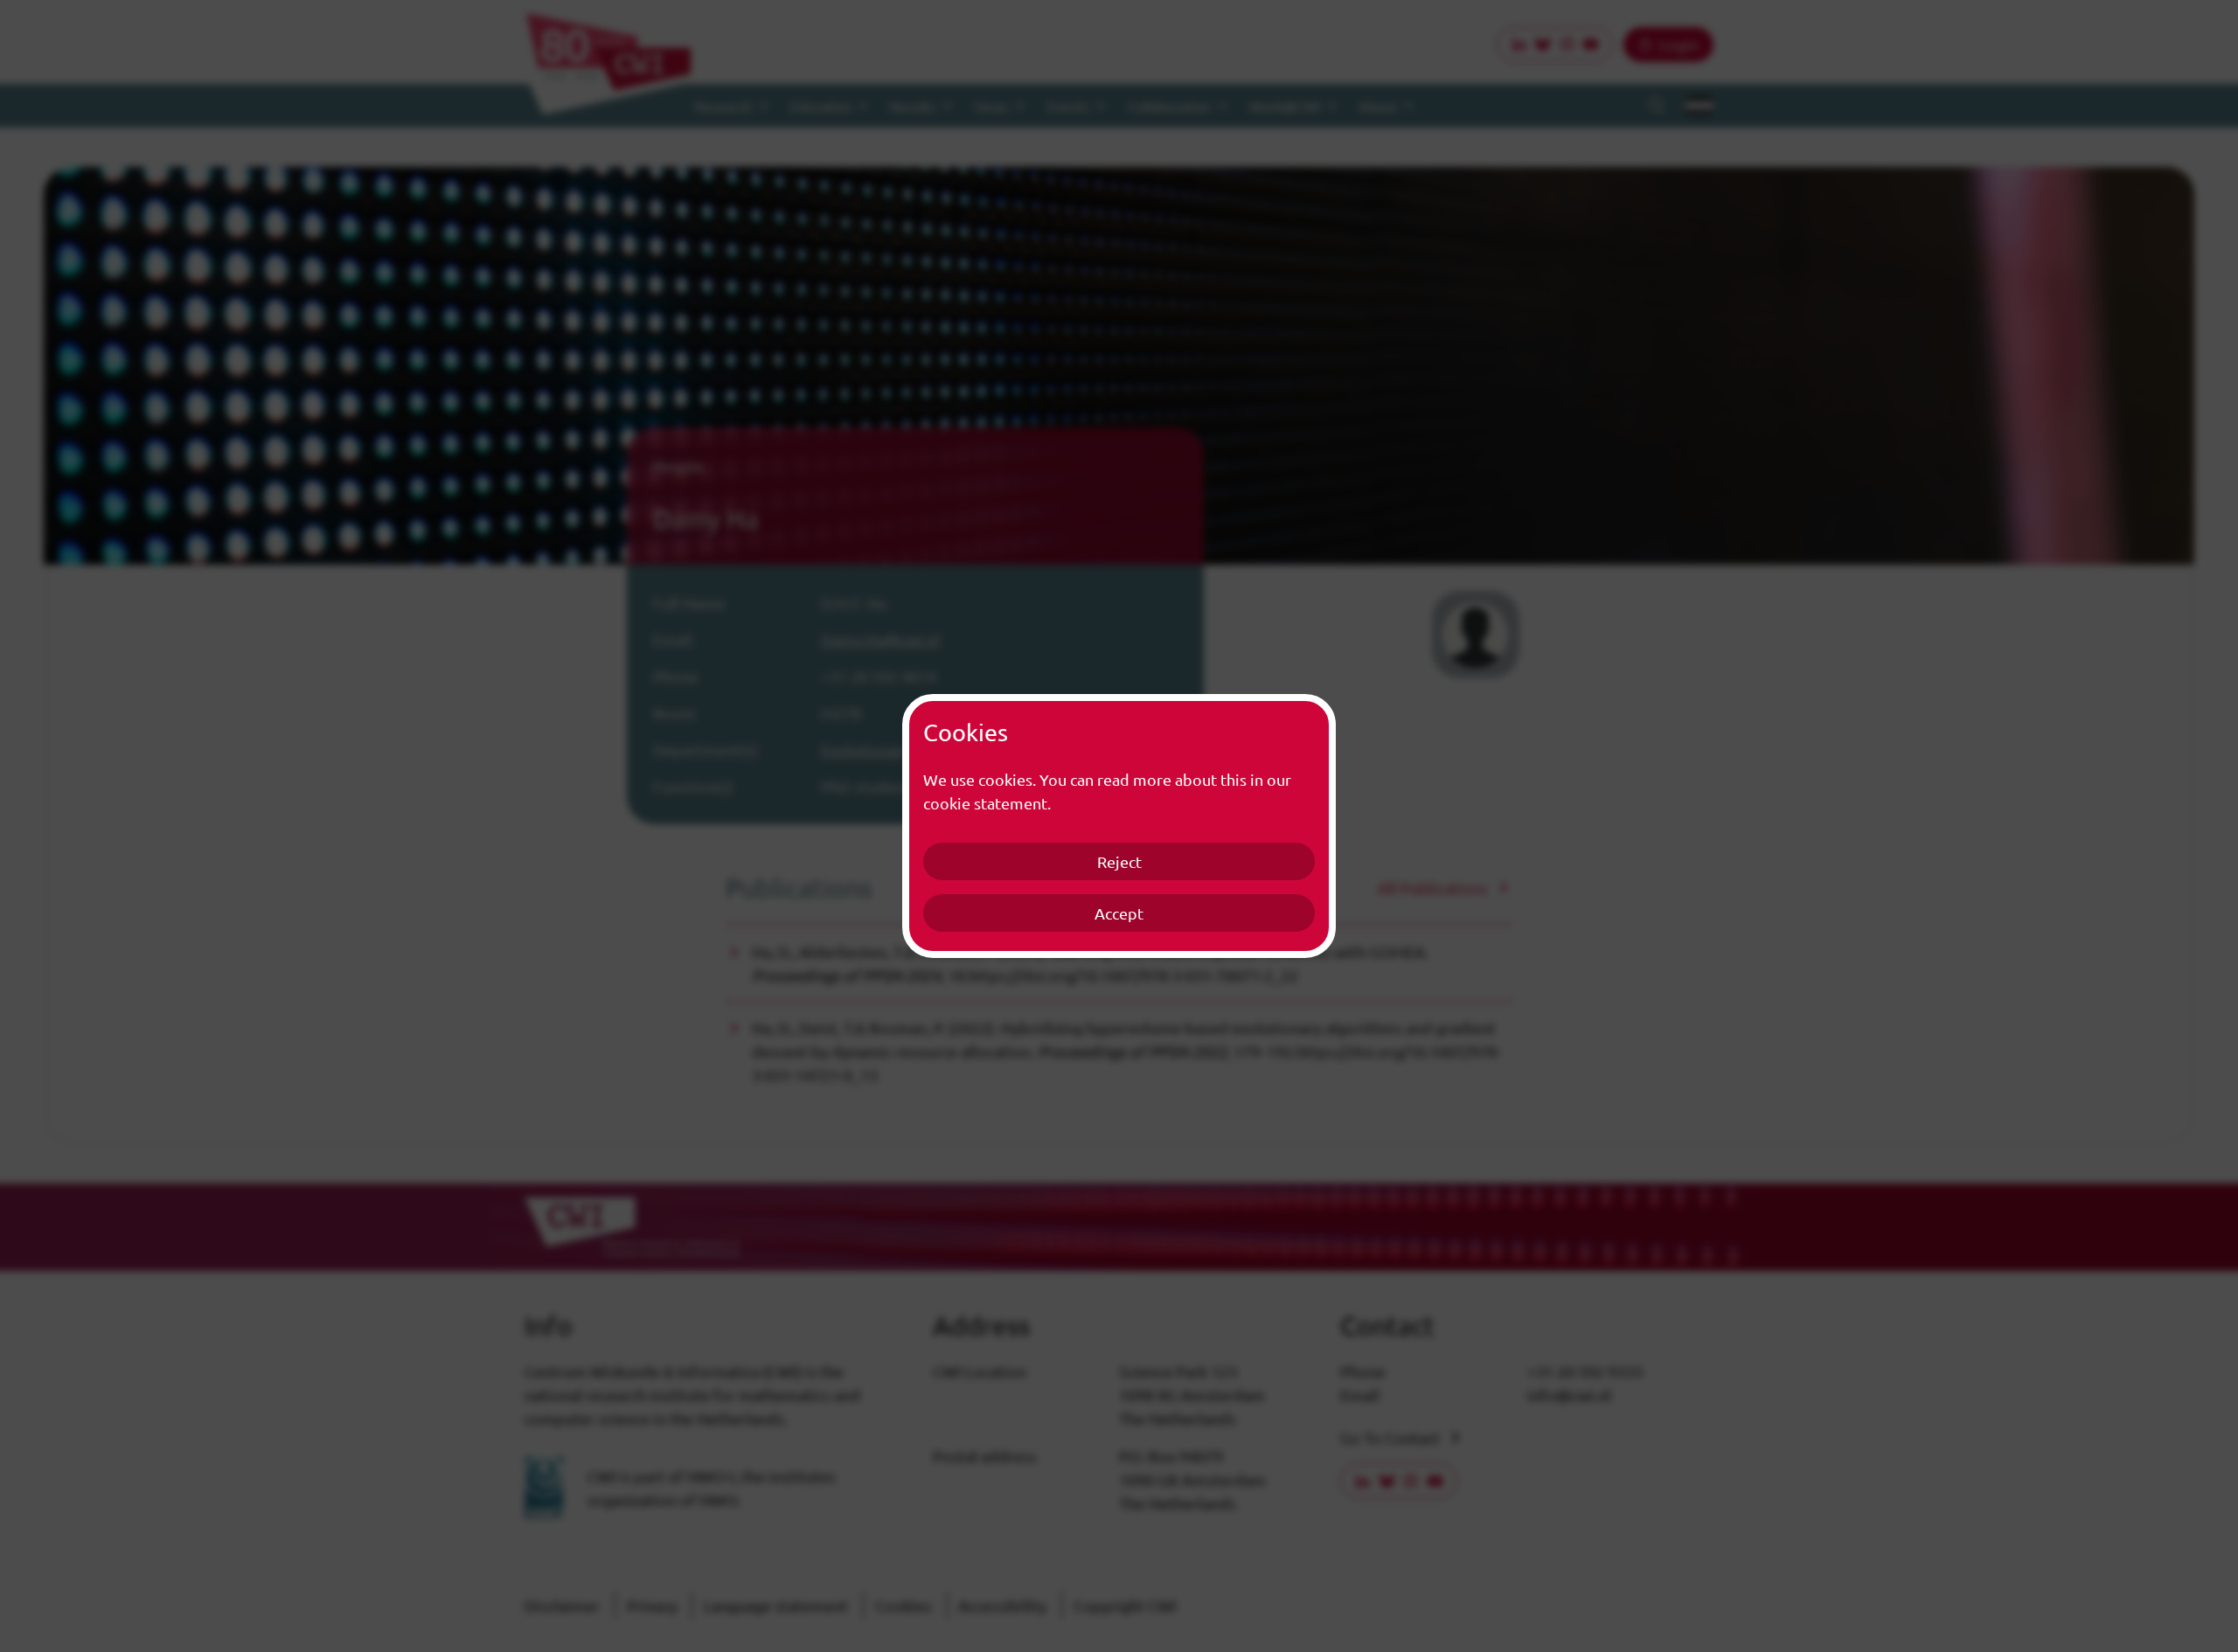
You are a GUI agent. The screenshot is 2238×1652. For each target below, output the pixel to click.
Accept (1119, 913)
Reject (1119, 861)
